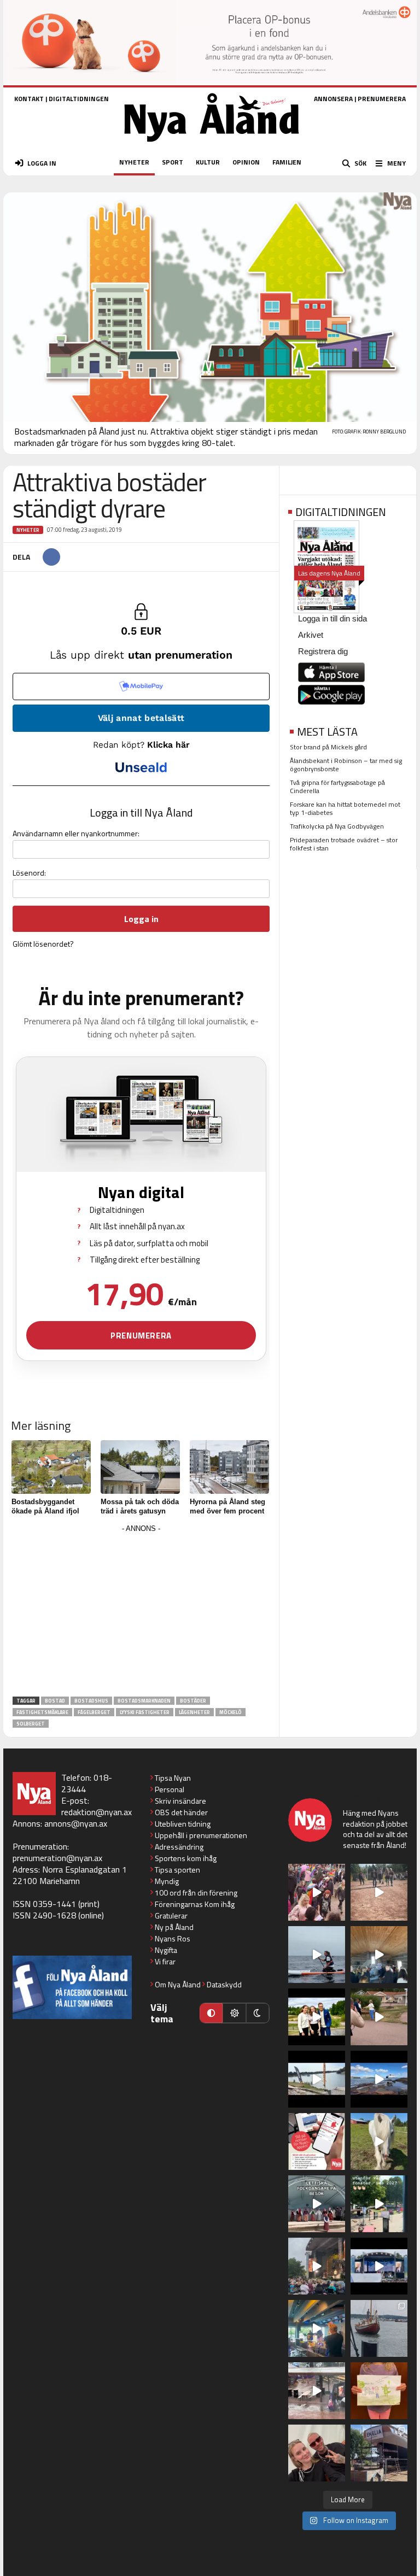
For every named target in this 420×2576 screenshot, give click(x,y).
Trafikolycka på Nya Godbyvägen (337, 826)
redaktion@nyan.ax (97, 1812)
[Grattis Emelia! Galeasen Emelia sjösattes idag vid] (379, 2328)
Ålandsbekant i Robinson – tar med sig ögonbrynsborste (346, 765)
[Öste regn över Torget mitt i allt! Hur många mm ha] (317, 2391)
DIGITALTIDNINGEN (79, 99)
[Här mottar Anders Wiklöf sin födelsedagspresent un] (317, 2328)
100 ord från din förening (196, 1893)
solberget (31, 1724)
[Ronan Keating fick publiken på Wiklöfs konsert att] (317, 2266)
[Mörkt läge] (258, 2013)
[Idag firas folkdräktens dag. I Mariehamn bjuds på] (317, 2204)
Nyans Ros (173, 1938)
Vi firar (165, 1961)
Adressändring (179, 1847)
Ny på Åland (174, 1927)
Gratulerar (171, 1915)
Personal (170, 1789)
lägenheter (194, 1712)
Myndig (167, 1881)
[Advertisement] (141, 1612)
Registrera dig (323, 651)
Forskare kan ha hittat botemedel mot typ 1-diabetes (345, 808)
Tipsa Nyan (173, 1778)
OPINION (246, 162)
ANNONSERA (333, 99)
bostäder (193, 1701)
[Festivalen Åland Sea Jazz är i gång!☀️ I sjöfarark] (379, 1955)
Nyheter (28, 530)
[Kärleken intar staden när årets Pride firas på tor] (317, 1892)
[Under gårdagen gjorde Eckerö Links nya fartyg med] (379, 2079)
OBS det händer (181, 1812)
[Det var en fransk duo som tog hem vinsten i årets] (317, 2079)
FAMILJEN (287, 162)
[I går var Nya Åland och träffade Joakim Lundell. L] (317, 2453)
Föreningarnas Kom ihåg (195, 1904)
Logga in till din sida (332, 618)
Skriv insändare (180, 1801)
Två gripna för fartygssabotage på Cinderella (337, 787)
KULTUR (208, 162)
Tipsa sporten (177, 1870)
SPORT (173, 162)
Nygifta (166, 1950)
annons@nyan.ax (76, 1823)
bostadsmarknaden (144, 1701)
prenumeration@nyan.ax (57, 1858)
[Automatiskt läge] (211, 2013)
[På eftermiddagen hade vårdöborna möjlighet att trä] (317, 2017)
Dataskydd (224, 1984)
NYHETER (134, 162)
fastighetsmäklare (42, 1712)
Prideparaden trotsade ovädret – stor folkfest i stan (344, 844)
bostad (55, 1701)
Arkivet (311, 635)
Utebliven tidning (183, 1824)
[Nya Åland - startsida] (212, 145)
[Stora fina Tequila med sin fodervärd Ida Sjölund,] (379, 2141)
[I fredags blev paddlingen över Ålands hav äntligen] (317, 1955)
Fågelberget (94, 1712)
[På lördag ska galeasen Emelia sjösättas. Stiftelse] (379, 2453)
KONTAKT (29, 99)
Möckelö (231, 1712)
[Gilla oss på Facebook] (72, 1987)
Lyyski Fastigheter (145, 1712)
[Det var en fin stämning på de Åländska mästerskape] (379, 1892)
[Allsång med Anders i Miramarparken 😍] (379, 2266)
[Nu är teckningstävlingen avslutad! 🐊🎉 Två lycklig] (379, 2391)
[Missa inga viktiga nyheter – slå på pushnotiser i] (317, 2141)
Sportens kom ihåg (186, 1858)
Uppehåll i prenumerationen (201, 1835)
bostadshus (91, 1701)
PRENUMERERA (382, 99)
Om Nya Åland (178, 1984)
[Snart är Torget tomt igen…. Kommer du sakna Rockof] (379, 2204)
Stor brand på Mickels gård (328, 747)
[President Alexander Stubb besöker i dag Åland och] (379, 2017)
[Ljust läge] (234, 2013)
